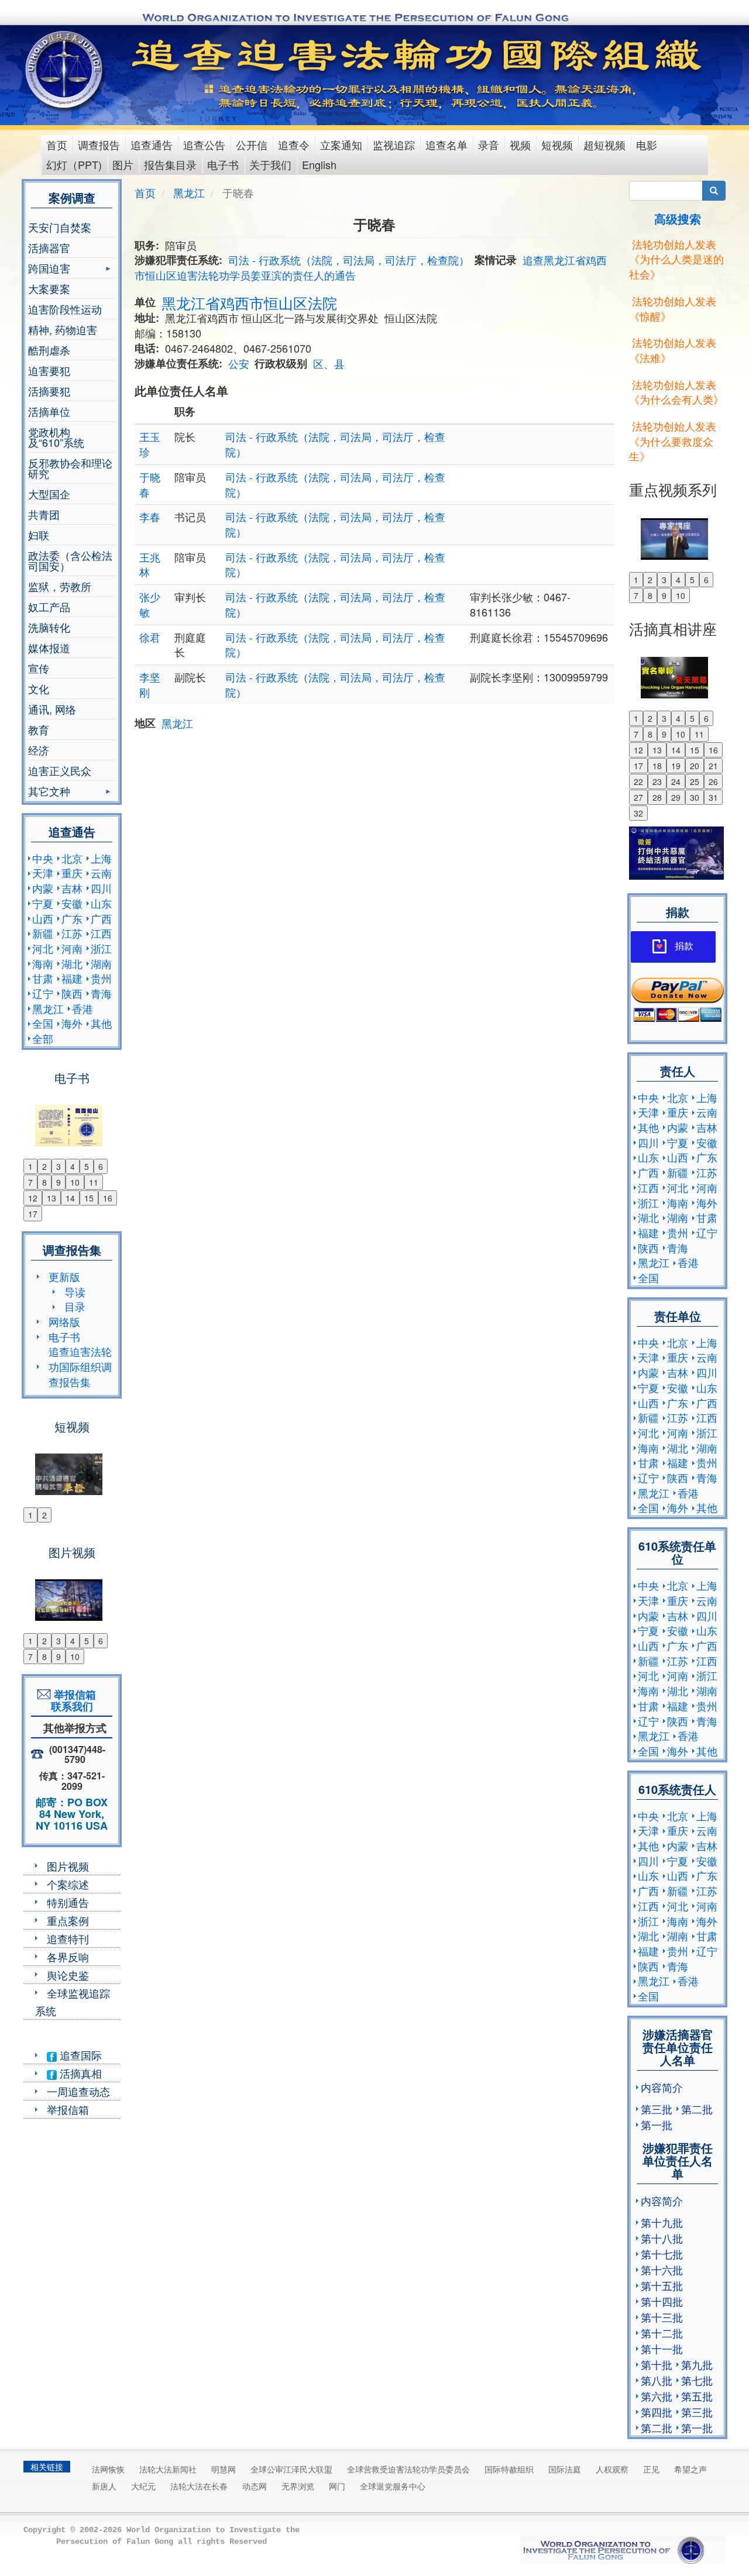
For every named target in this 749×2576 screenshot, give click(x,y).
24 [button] (676, 781)
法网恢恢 (108, 2469)
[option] (72, 1118)
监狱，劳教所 (60, 586)
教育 (39, 729)
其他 (101, 1023)
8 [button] (44, 1182)
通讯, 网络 (52, 709)
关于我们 (270, 164)
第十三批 (662, 2317)
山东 (101, 903)
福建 (72, 978)
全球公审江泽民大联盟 (291, 2469)
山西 (43, 918)
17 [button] (33, 1214)
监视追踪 (394, 144)
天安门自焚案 (60, 227)
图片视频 (68, 1866)
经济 (39, 750)
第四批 (657, 2412)
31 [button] (713, 797)
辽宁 (43, 993)
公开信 (252, 144)
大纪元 (143, 2486)
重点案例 (68, 1920)
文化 (39, 688)
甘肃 (43, 978)
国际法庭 (565, 2469)
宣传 (39, 668)
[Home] (65, 70)
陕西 (72, 993)
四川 (101, 888)
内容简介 (662, 2087)
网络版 (64, 1321)
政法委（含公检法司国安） (70, 560)
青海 (101, 993)
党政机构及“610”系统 (56, 437)
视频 (520, 144)
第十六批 (662, 2270)
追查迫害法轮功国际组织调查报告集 (80, 1366)
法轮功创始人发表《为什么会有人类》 (676, 392)
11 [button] (94, 1182)
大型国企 (49, 494)
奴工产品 (49, 607)
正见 (651, 2469)
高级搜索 (678, 218)
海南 (43, 963)
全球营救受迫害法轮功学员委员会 (408, 2469)
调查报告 (99, 144)
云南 (101, 873)
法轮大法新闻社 (168, 2469)
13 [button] (51, 1198)
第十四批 (662, 2301)
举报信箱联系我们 (72, 1700)
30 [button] (695, 797)
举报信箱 (68, 2109)
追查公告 (204, 144)
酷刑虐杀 (49, 350)
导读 (75, 1292)
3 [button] (59, 1166)
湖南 (101, 963)
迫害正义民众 (60, 770)
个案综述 (68, 1884)
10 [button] (75, 1182)
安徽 (72, 903)
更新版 (64, 1276)
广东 (72, 918)
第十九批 (662, 2222)
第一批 (657, 2124)
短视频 (557, 144)
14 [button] (70, 1198)
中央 (43, 858)
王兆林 (150, 564)
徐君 (150, 637)
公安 (239, 363)
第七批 (697, 2380)
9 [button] (59, 1182)
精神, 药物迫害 (63, 329)
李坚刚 (150, 684)
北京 (72, 858)
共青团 (44, 514)
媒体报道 (49, 648)
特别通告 (68, 1902)
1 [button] (30, 1166)
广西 (101, 918)
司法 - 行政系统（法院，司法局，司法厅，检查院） (349, 260)
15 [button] (89, 1198)
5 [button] (87, 1166)
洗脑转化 (49, 627)
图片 (123, 164)
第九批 (697, 2364)
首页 (57, 144)
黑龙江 (48, 1008)
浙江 (101, 948)
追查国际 (79, 2055)
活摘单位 (49, 411)
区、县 (329, 363)
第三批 (657, 2109)
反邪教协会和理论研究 (70, 468)
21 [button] (713, 766)
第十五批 (662, 2285)
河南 (72, 948)
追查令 (294, 144)
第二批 (697, 2109)
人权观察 (612, 2469)
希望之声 (690, 2469)
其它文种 (49, 792)
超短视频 (604, 144)
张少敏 (150, 604)
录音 (489, 144)
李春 (150, 516)
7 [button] (30, 1182)
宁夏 (43, 903)
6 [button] (101, 1166)
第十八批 (662, 2238)
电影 (647, 144)
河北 (43, 948)
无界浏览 (298, 2486)
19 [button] (676, 766)
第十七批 (662, 2254)
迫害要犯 (49, 370)
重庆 (72, 873)
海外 (72, 1023)
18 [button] (657, 766)
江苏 (72, 933)
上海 (101, 858)
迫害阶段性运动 (65, 309)
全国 (43, 1023)
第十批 (657, 2364)
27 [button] (638, 797)
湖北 (72, 963)
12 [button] (33, 1198)
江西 (101, 933)
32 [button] (638, 813)
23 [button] (657, 781)
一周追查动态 (78, 2091)
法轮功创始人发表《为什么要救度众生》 (673, 441)
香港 (83, 1008)
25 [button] (695, 781)
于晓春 (150, 484)
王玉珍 (150, 444)
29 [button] (676, 797)
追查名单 (446, 144)
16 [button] (108, 1198)
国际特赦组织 (509, 2469)
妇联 (39, 535)
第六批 (657, 2396)
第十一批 (662, 2348)
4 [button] (73, 1166)
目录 (75, 1306)
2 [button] (44, 1166)
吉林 (72, 888)
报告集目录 (170, 164)
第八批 (657, 2380)
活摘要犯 (49, 391)
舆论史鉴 (68, 1975)
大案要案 (49, 288)
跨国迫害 (49, 269)
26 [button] (713, 781)
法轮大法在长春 (199, 2486)
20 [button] (695, 766)
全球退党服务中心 (393, 2486)
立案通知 (341, 144)
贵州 (101, 978)
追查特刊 (68, 1938)
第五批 (697, 2396)
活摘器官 (49, 247)
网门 (337, 2486)
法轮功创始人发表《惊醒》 (673, 308)
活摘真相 (79, 2073)
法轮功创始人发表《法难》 (673, 350)
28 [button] (657, 797)
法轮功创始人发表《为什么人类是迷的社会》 (676, 259)
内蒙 (43, 888)
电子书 (223, 164)
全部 (43, 1038)
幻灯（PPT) (74, 164)
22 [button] (638, 781)
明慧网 (224, 2469)
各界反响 (68, 1957)
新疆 (43, 933)
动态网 (255, 2486)
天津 (43, 873)
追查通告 (152, 144)
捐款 (684, 946)
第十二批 (662, 2333)
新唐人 (104, 2486)
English (319, 164)
